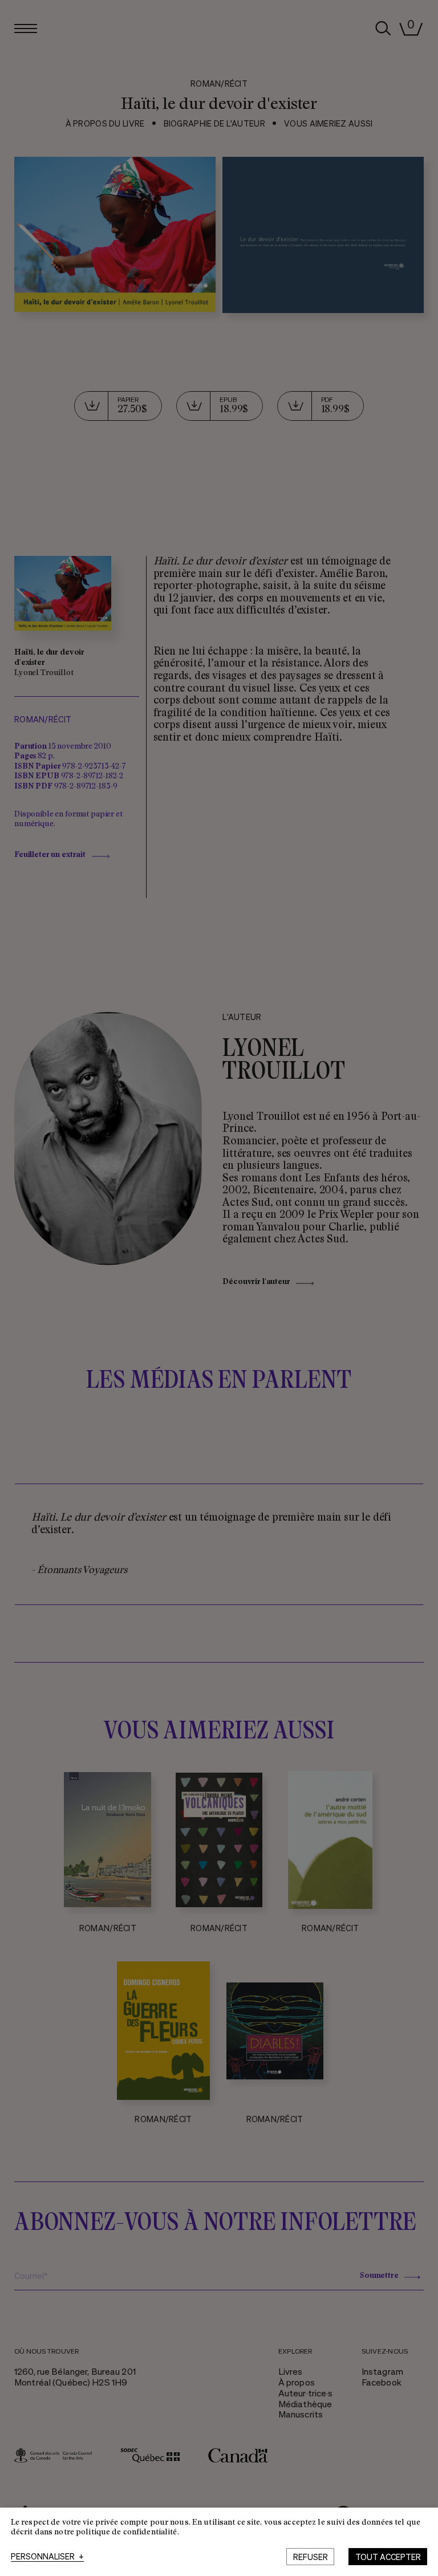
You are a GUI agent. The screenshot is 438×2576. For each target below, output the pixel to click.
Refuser (311, 2557)
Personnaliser (47, 2557)
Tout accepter (388, 2557)
